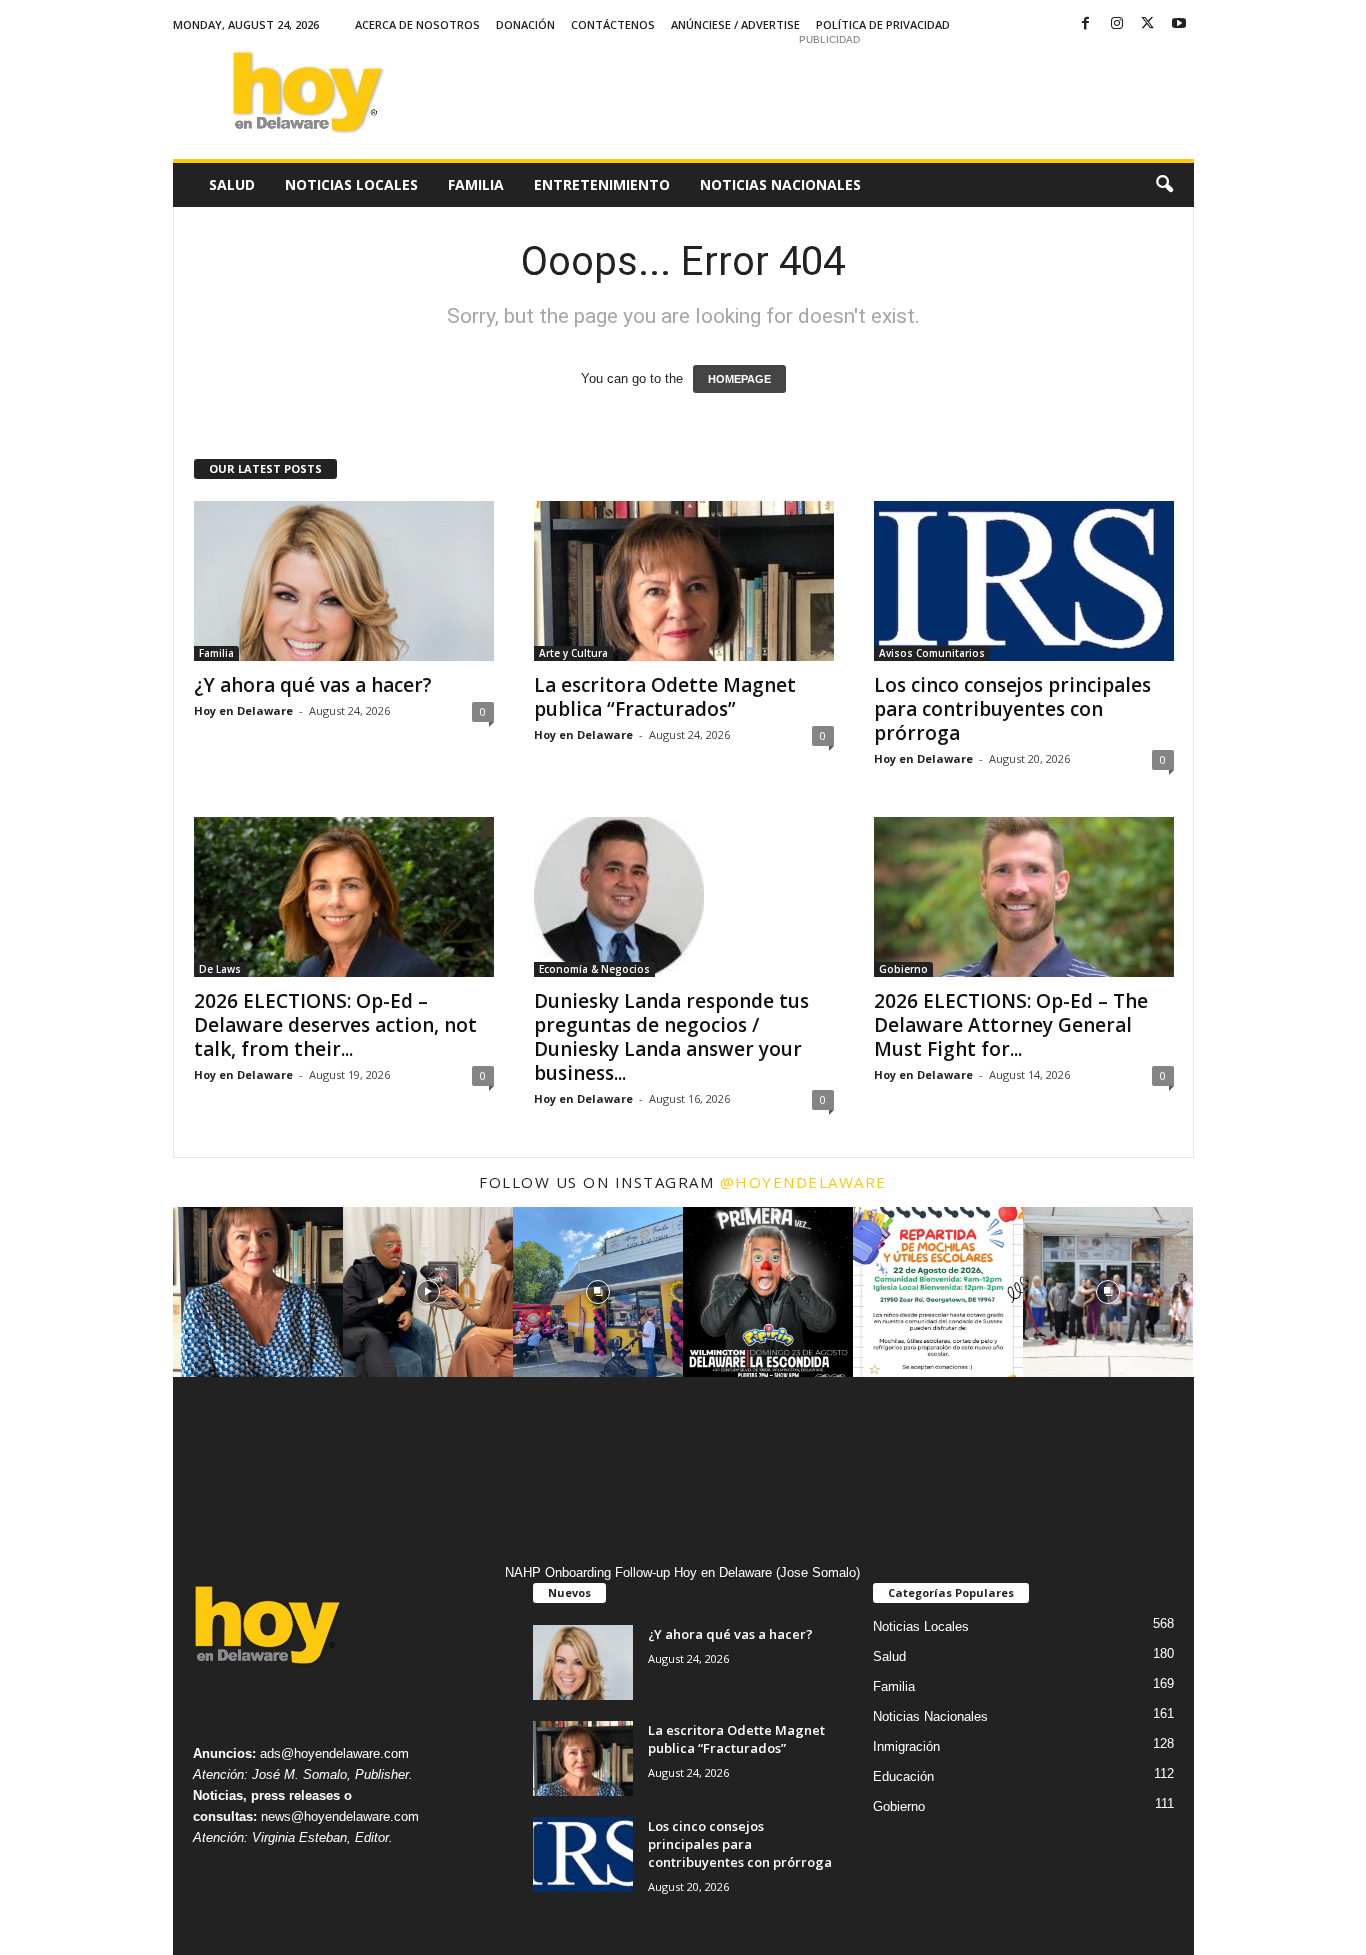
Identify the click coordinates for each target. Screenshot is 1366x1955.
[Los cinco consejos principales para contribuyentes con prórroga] (1024, 581)
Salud (232, 184)
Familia (476, 184)
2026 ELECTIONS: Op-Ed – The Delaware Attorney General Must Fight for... (1011, 1025)
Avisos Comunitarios (932, 653)
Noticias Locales (351, 184)
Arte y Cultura (573, 653)
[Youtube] (1179, 24)
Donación (525, 24)
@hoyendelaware (803, 1182)
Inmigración (906, 1746)
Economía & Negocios (594, 969)
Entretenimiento (602, 184)
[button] (1164, 185)
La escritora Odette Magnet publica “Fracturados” (665, 697)
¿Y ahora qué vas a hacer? (313, 685)
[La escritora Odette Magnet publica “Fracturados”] (684, 581)
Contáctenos (613, 24)
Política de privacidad (883, 24)
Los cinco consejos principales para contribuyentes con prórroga (1012, 709)
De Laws (220, 969)
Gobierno (903, 969)
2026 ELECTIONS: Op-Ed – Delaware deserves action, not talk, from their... (335, 1025)
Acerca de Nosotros (417, 24)
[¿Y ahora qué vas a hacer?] (344, 581)
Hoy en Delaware (243, 710)
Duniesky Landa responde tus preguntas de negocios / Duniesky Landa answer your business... (671, 1037)
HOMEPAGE (739, 379)
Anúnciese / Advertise (735, 24)
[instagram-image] (258, 1292)
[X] (1148, 24)
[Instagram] (1117, 24)
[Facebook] (1086, 24)
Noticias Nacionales (780, 184)
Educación (903, 1776)
